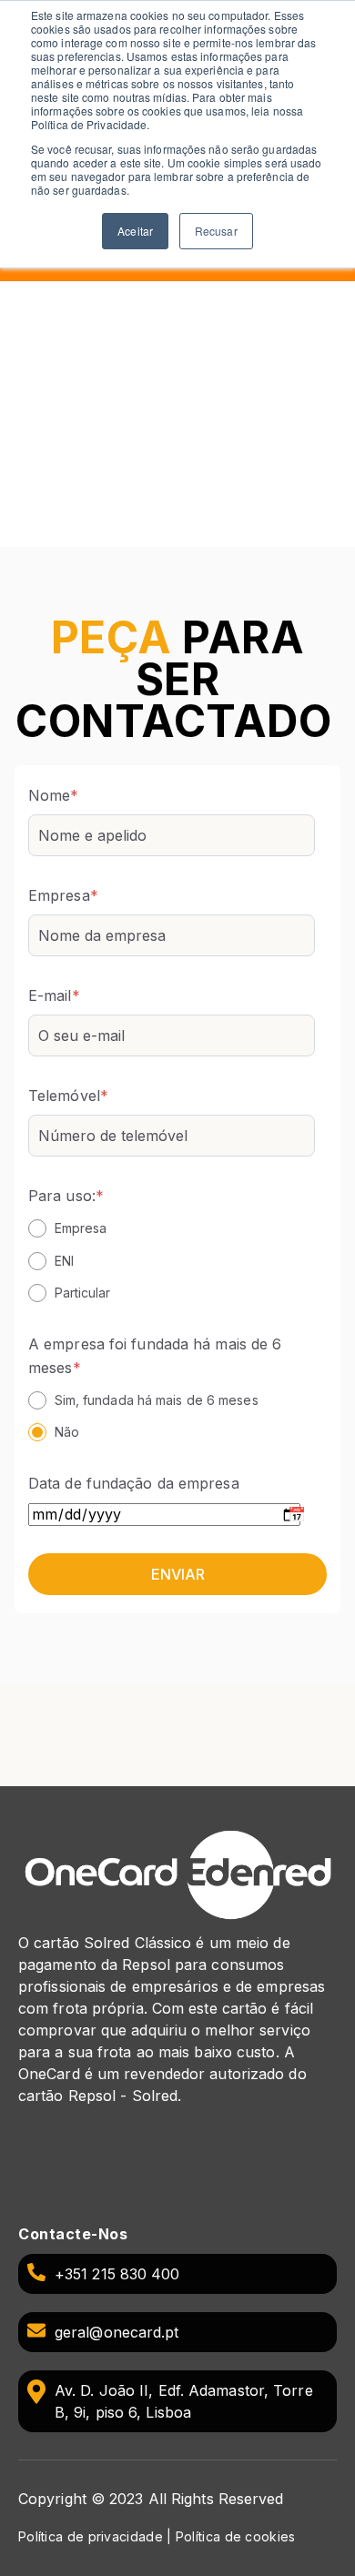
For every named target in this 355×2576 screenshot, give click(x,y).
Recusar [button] (216, 231)
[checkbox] (172, 1260)
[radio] (172, 1227)
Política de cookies (236, 2536)
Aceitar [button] (135, 231)
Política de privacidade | (97, 2536)
